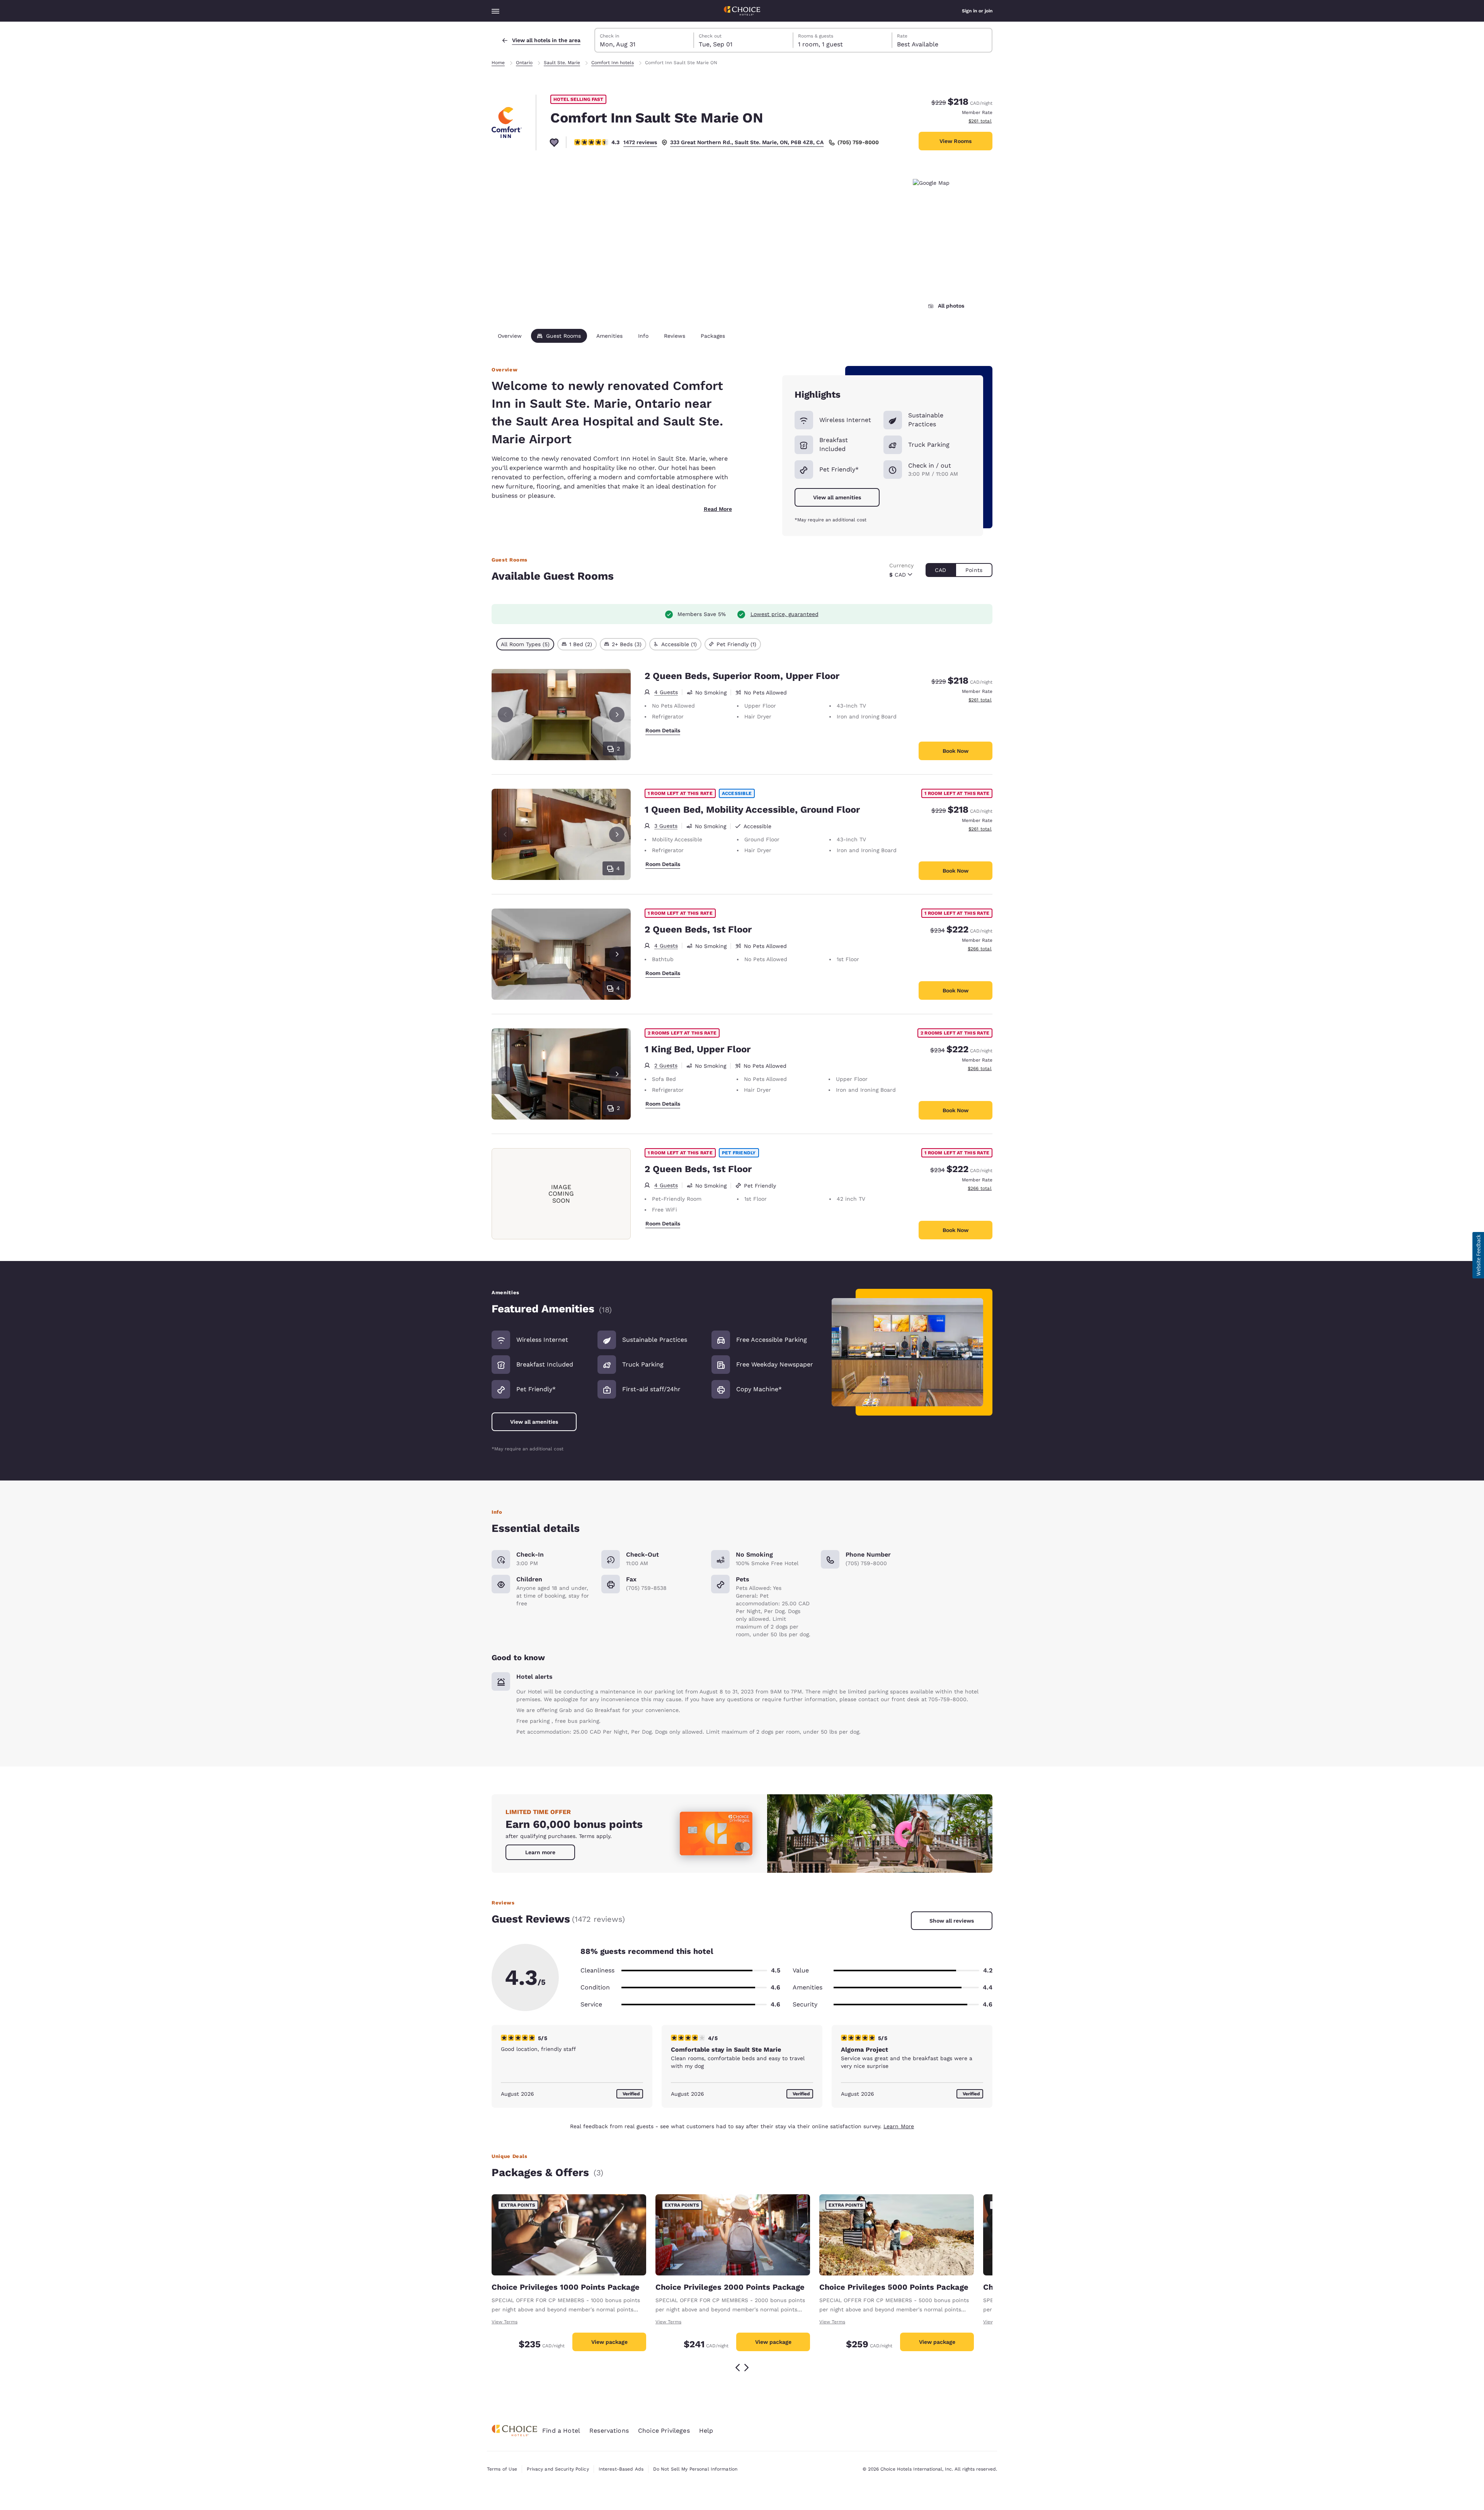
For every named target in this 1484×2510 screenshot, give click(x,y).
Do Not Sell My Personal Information (695, 2469)
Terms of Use (502, 2469)
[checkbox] (525, 644)
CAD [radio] (940, 570)
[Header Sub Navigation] (495, 11)
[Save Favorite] (554, 142)
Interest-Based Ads (621, 2469)
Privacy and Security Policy (558, 2469)
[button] (1478, 1255)
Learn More (899, 2126)
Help (706, 2431)
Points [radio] (974, 570)
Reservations (609, 2431)
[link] (540, 1852)
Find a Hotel (561, 2431)
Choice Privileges (664, 2431)
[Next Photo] (617, 715)
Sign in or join (977, 11)
